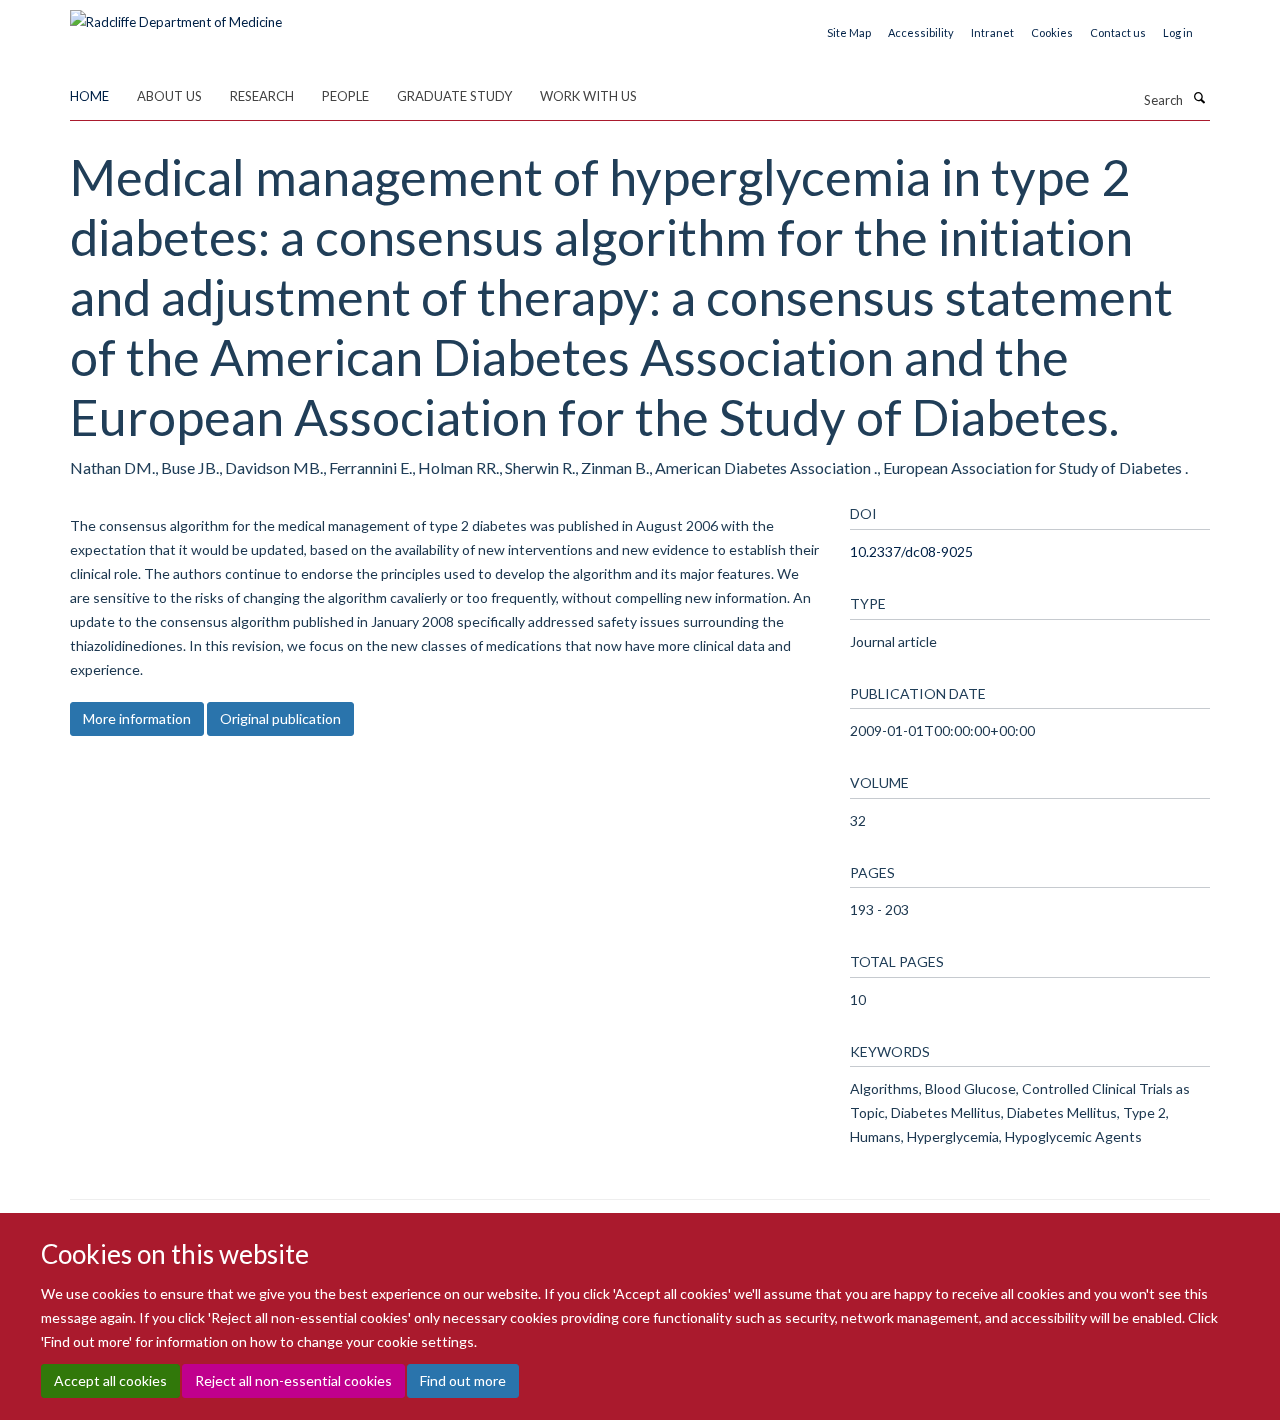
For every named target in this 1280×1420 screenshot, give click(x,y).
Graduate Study (454, 96)
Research (262, 96)
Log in (1178, 32)
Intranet (992, 32)
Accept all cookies (110, 1380)
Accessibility (921, 32)
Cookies (1052, 32)
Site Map (849, 32)
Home (89, 96)
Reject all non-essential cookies (293, 1380)
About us (169, 96)
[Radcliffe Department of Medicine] (176, 15)
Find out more (463, 1380)
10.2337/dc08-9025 (911, 551)
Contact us (1118, 32)
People (345, 96)
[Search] (1199, 98)
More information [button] (137, 718)
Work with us (588, 96)
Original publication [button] (280, 718)
